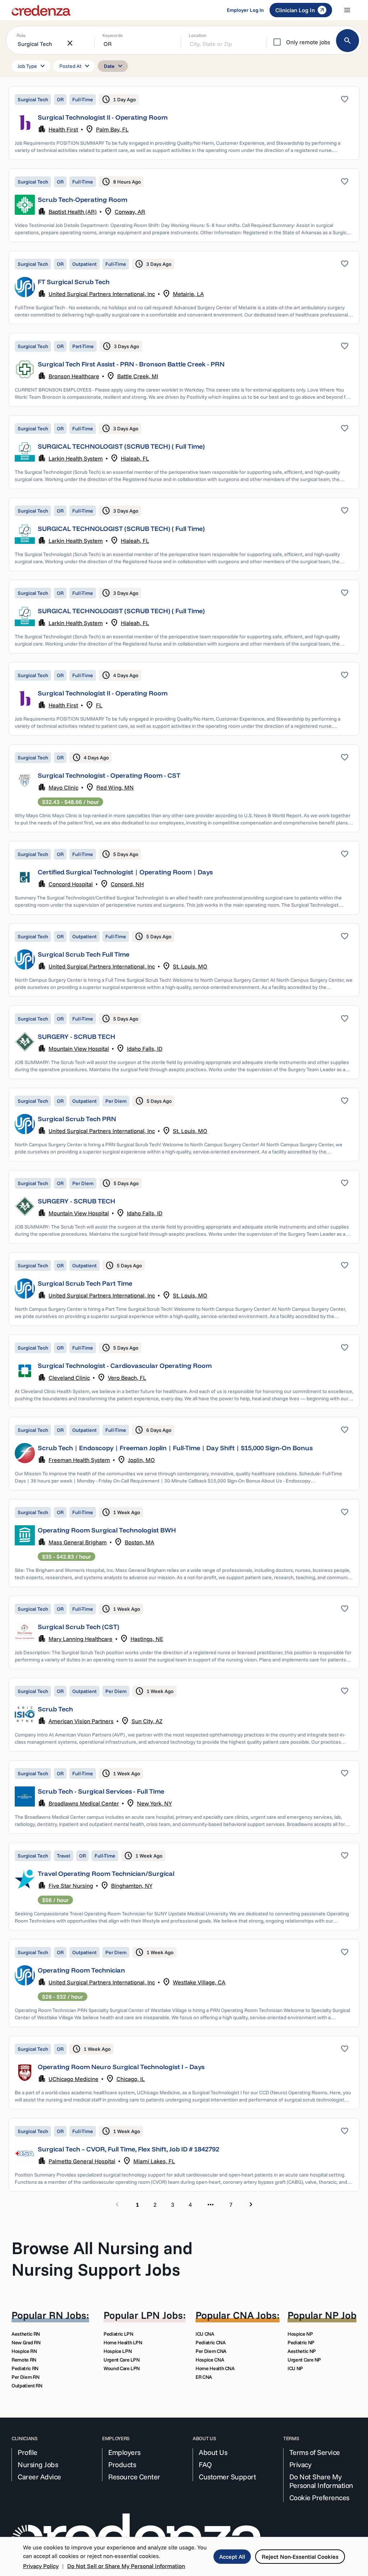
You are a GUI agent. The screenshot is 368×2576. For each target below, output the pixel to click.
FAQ (205, 2465)
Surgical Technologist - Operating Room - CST (109, 775)
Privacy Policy (41, 2566)
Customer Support (227, 2477)
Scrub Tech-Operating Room (82, 200)
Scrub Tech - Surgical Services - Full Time (101, 1791)
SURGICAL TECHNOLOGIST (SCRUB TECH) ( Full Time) (121, 446)
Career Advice (39, 2477)
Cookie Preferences (319, 2498)
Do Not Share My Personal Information (321, 2481)
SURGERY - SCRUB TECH (77, 1037)
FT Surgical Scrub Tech (74, 282)
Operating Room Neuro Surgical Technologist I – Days (121, 2067)
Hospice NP (300, 2334)
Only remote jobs (308, 42)
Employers (124, 2452)
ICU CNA (205, 2334)
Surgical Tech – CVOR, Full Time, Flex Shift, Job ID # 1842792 (128, 2149)
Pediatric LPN (118, 2334)
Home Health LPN (123, 2343)
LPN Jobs (162, 2315)
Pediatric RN (25, 2368)
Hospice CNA (210, 2360)
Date (114, 66)
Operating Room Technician (81, 1970)
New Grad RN (26, 2343)
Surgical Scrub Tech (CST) (79, 1627)
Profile (27, 2452)
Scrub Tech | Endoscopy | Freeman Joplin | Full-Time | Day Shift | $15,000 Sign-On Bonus (175, 1448)
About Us (213, 2452)
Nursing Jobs (38, 2465)
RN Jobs (68, 2315)
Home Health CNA (215, 2368)
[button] (184, 123)
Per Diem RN (25, 2377)
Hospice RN (24, 2351)
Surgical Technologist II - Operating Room (103, 117)
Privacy (300, 2465)
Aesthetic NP (302, 2351)
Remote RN (24, 2360)
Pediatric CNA (210, 2343)
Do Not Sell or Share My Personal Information (126, 2566)
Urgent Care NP (304, 2360)
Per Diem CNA (211, 2351)
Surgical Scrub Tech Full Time (84, 954)
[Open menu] (347, 10)
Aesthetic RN (26, 2334)
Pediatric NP (301, 2343)
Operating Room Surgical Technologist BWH (107, 1530)
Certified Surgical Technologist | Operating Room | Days (125, 872)
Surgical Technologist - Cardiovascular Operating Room (125, 1366)
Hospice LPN (118, 2351)
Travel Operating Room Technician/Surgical (106, 1874)
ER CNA (204, 2377)
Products (122, 2465)
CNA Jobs (255, 2315)
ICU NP (295, 2368)
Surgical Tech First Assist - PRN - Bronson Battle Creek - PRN (131, 364)
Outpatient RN (27, 2386)
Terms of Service (315, 2452)
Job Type (32, 66)
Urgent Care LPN (122, 2360)
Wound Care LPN (122, 2368)
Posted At (75, 66)
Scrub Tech (55, 1709)
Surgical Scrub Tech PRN (77, 1119)
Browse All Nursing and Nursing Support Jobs (102, 2258)
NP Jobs (343, 2315)
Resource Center (134, 2477)
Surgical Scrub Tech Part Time (85, 1283)
